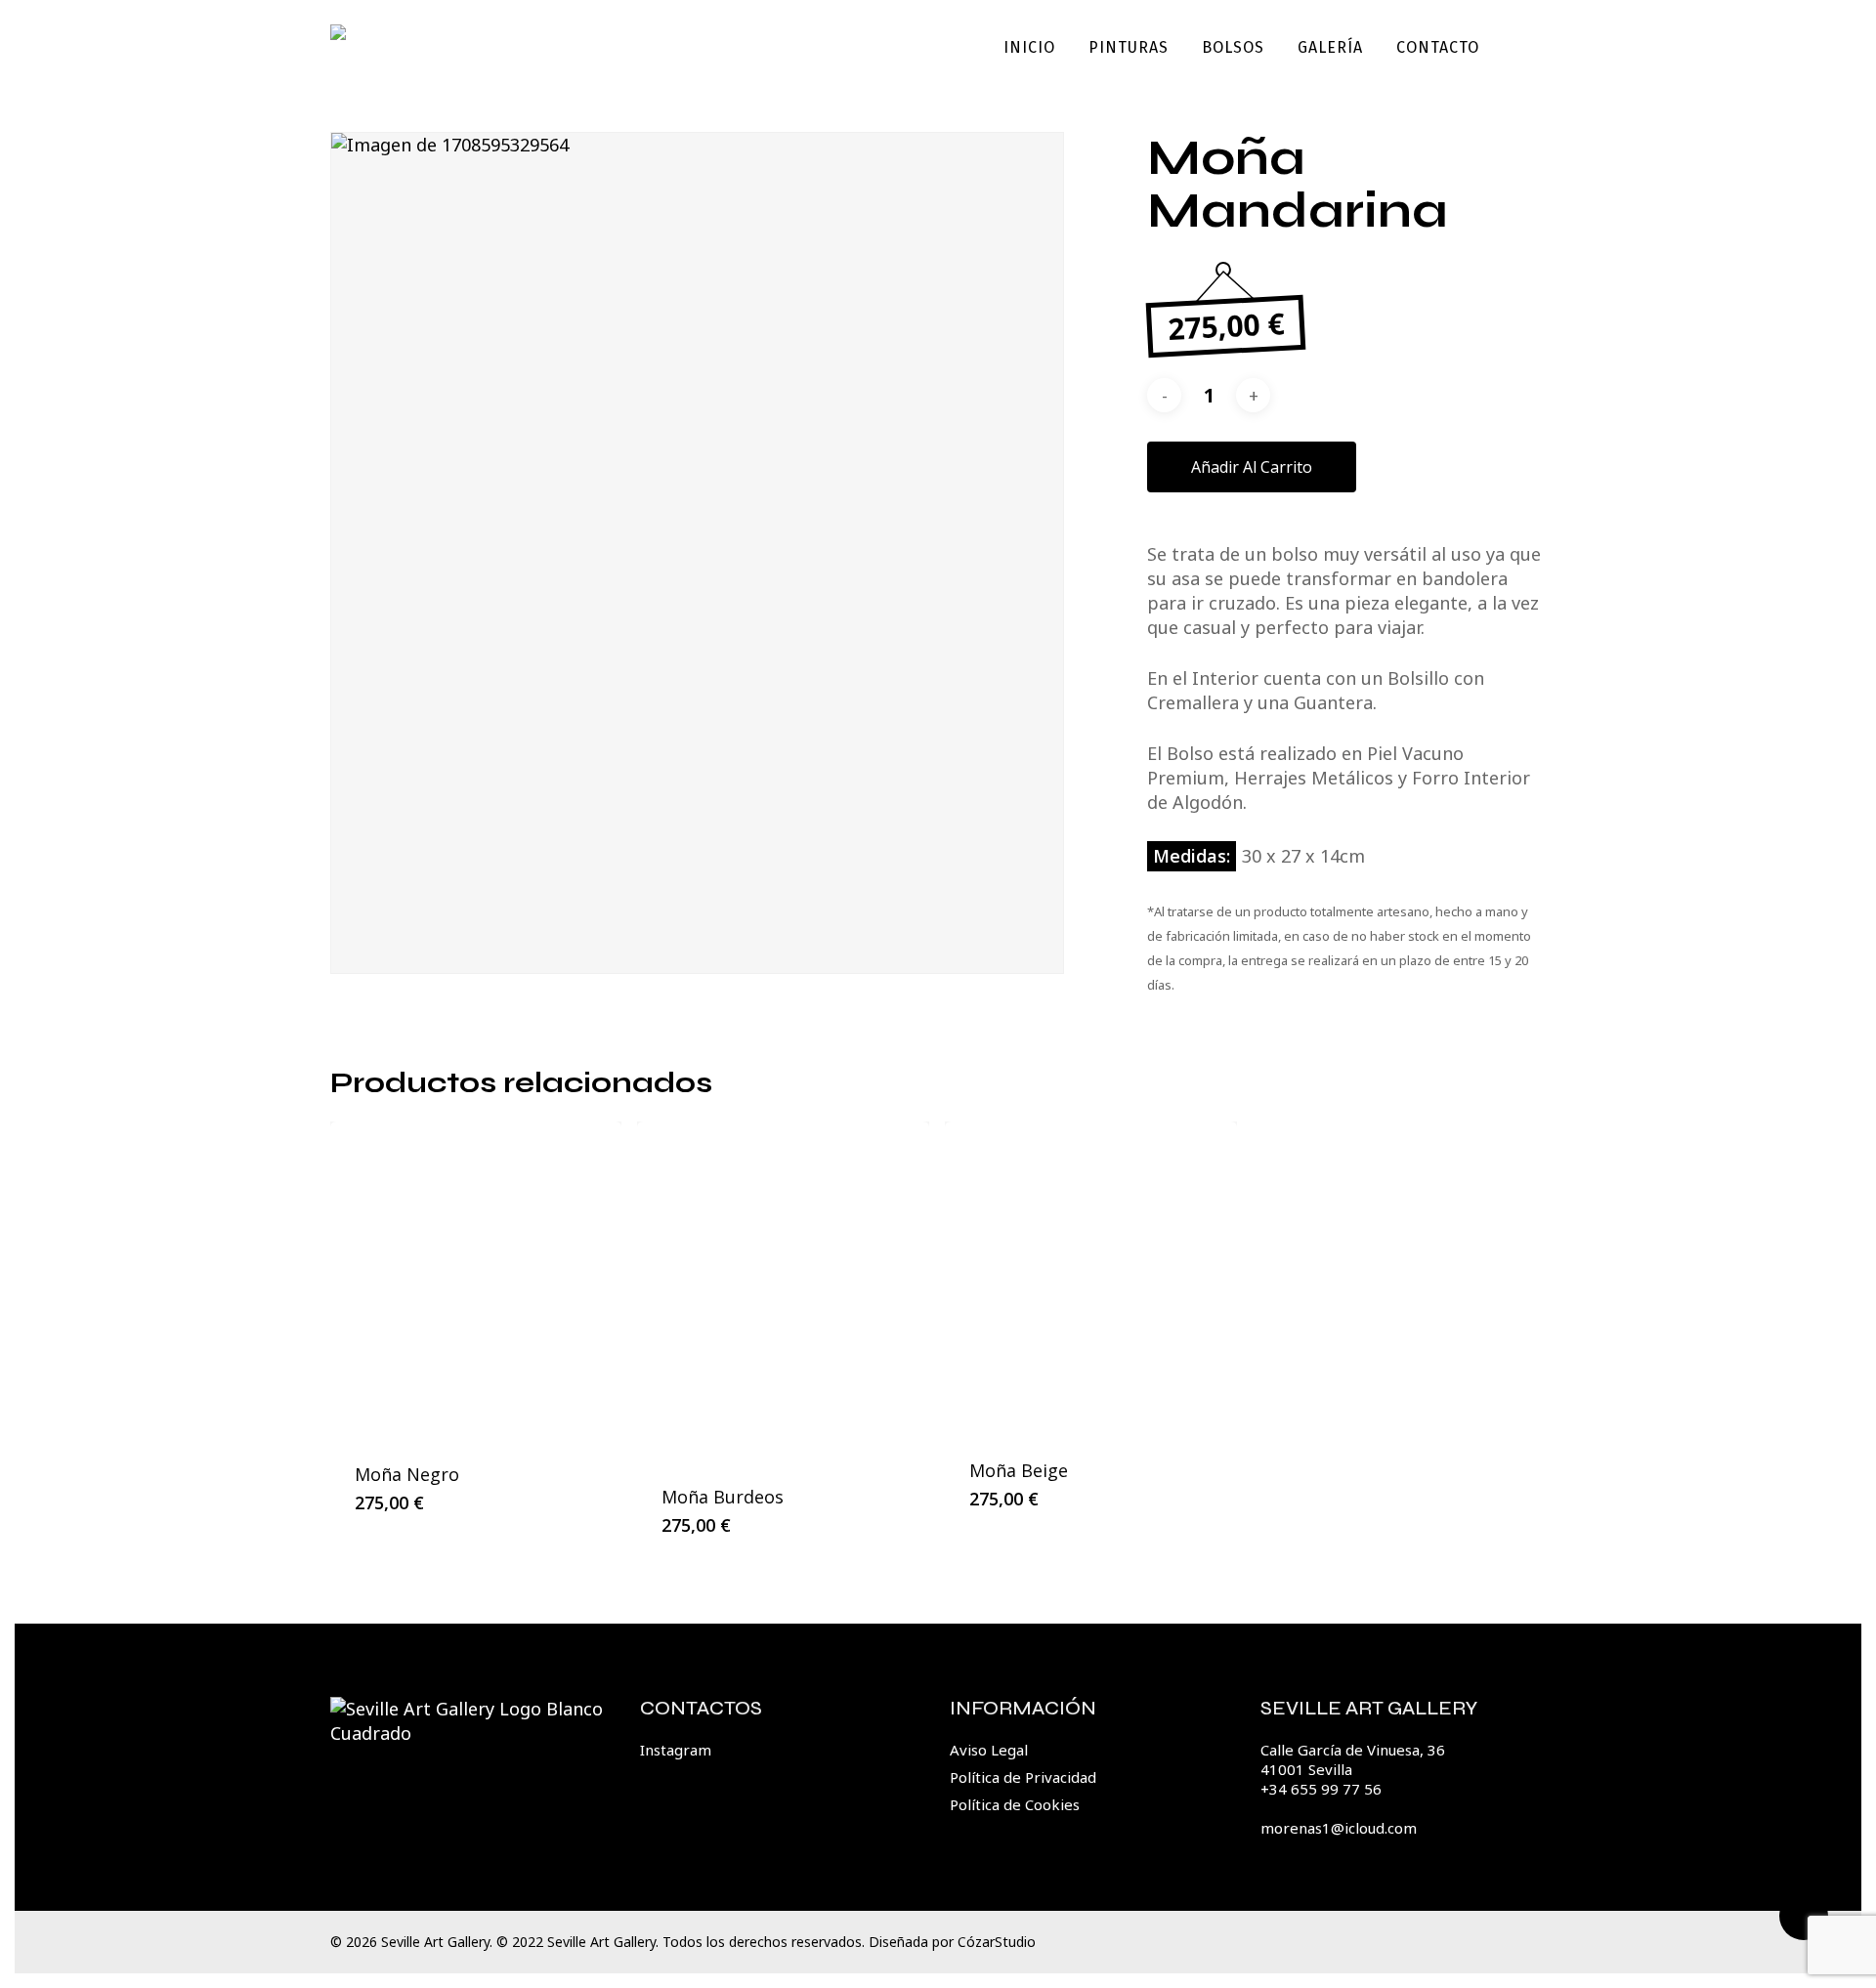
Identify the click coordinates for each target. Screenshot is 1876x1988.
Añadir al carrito (1252, 467)
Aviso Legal (989, 1750)
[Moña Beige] (1091, 1278)
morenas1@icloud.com (1339, 1828)
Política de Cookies (1015, 1804)
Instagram (676, 1750)
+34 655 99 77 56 (1321, 1789)
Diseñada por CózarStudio (952, 1942)
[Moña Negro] (476, 1280)
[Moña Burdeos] (783, 1291)
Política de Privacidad (1023, 1777)
